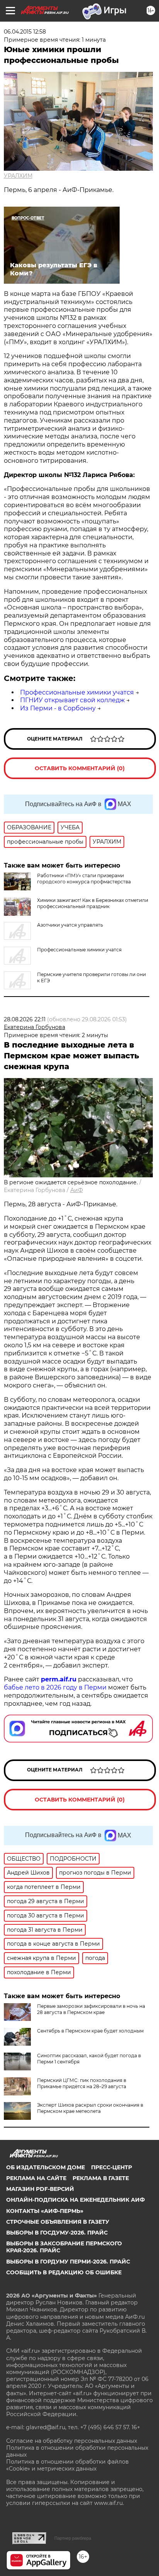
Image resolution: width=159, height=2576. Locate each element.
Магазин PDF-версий (40, 2189)
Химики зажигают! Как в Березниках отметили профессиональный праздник (93, 903)
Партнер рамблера (73, 2538)
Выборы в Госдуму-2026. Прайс (57, 2233)
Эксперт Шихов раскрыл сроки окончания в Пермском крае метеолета (90, 2108)
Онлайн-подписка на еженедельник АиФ (75, 2200)
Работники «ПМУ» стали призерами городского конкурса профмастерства (84, 879)
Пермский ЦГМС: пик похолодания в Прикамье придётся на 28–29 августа (82, 2083)
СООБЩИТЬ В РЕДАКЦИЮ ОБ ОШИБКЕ (64, 2272)
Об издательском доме (46, 2167)
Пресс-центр (112, 2167)
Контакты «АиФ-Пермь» (45, 2211)
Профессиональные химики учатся (77, 692)
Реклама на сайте (36, 2178)
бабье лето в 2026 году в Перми (55, 1687)
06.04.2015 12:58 (25, 32)
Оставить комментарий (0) (80, 768)
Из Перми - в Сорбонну (58, 708)
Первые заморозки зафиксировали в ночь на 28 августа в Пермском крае (91, 2009)
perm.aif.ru (59, 1679)
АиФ (77, 1190)
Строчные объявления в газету (58, 2222)
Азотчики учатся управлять (70, 925)
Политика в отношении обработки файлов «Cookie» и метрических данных (68, 2465)
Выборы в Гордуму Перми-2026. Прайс (68, 2262)
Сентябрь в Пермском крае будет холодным (90, 2031)
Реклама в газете (101, 2178)
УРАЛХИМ (18, 176)
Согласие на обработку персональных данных (72, 2441)
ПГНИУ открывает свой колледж (72, 700)
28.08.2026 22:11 (25, 1019)
